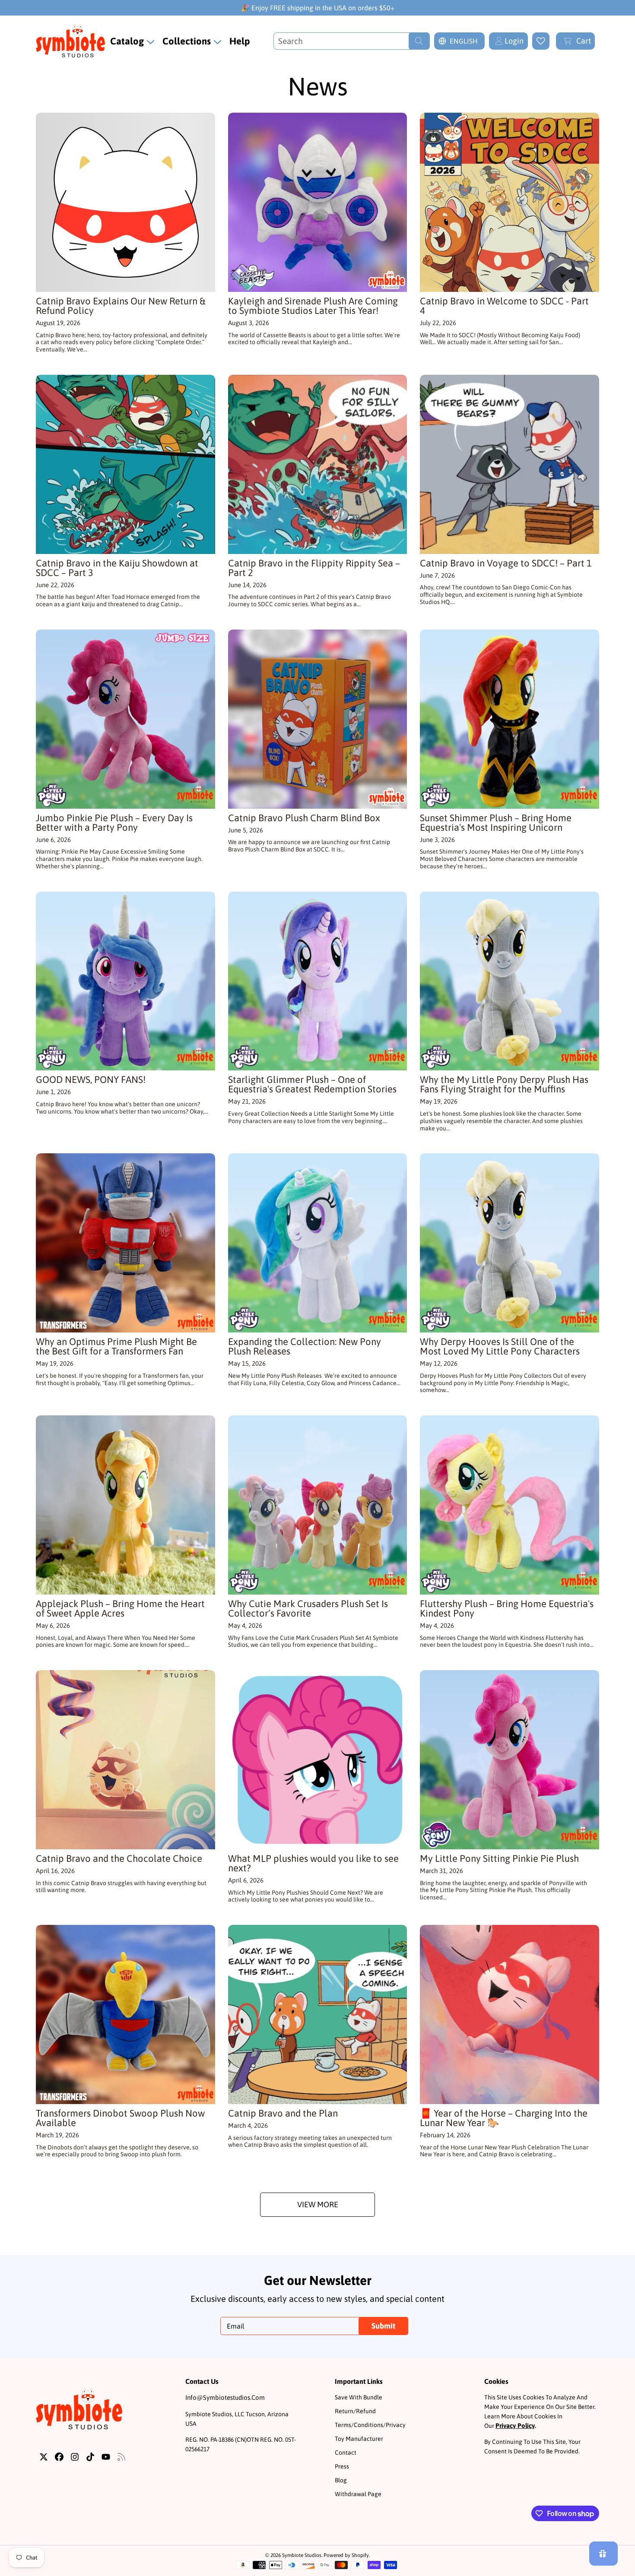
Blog (341, 2480)
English (464, 41)
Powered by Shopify (346, 2555)
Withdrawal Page (358, 2494)
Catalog (128, 41)
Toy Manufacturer (359, 2439)
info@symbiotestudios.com (225, 2397)
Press (342, 2466)
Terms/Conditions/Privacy (370, 2425)
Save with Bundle (359, 2397)
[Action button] (541, 41)
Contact (346, 2453)
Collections (188, 41)
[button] (575, 41)
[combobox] (352, 41)
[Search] (419, 41)
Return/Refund (355, 2411)
